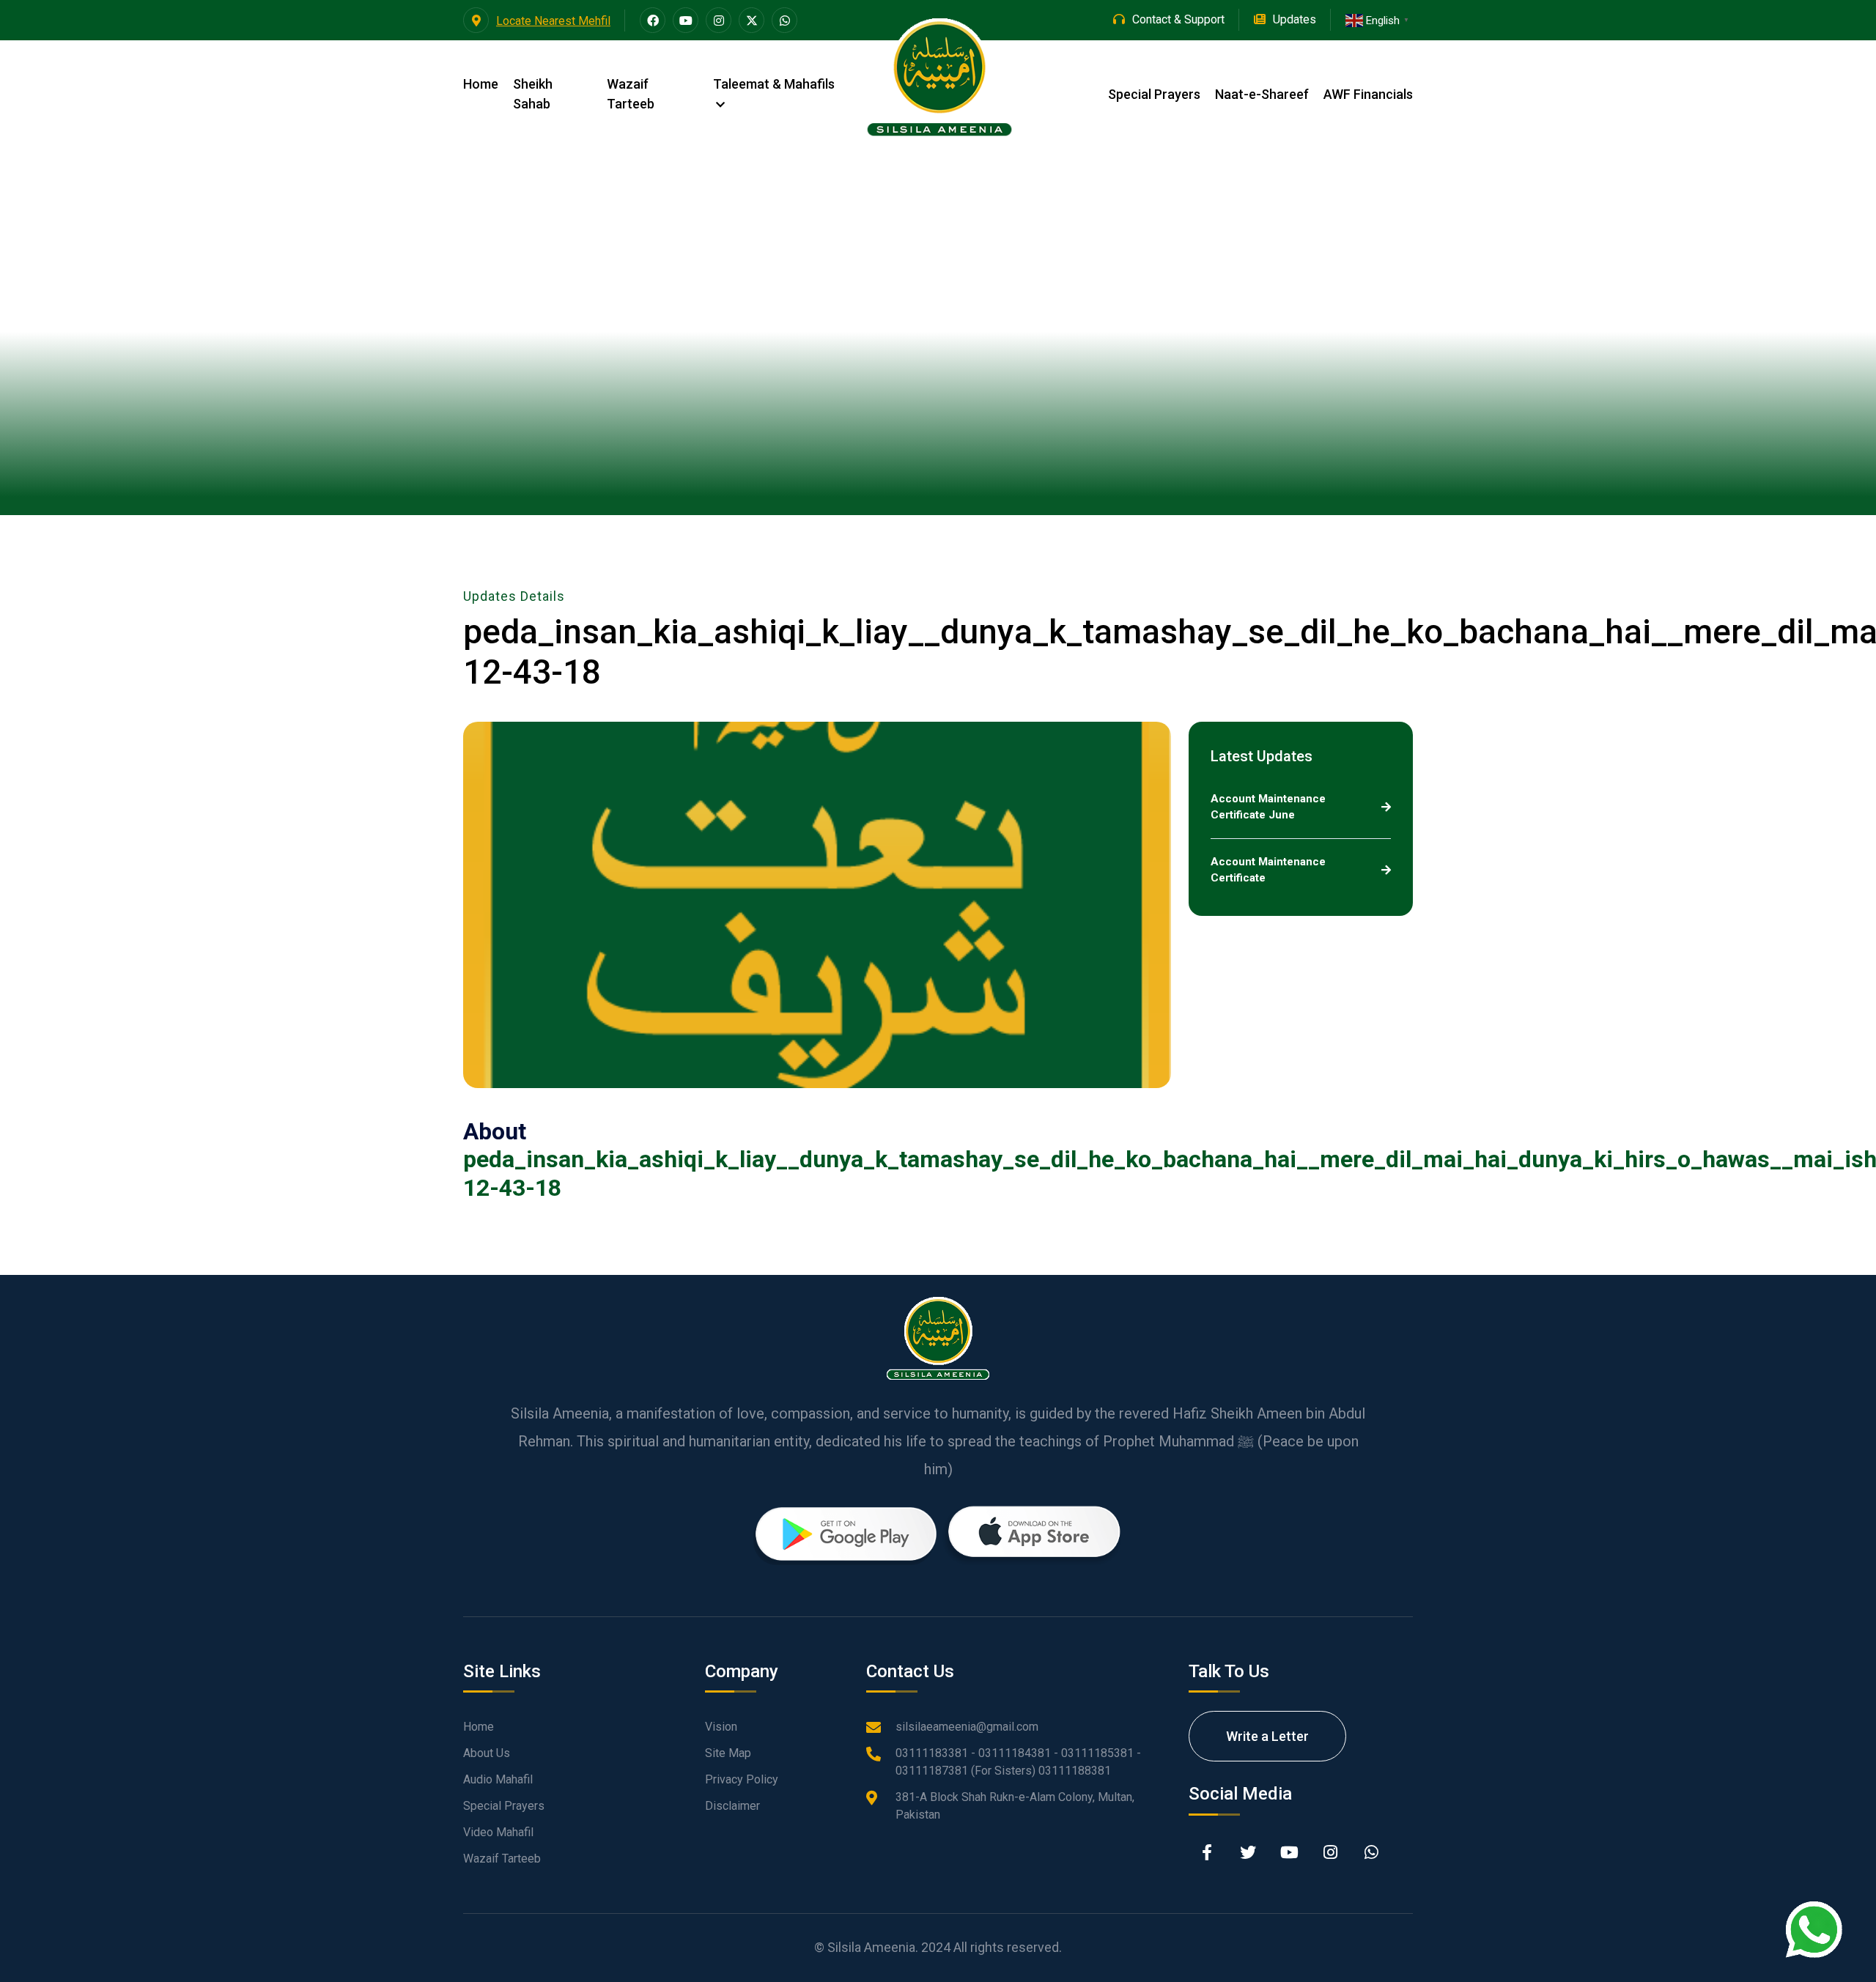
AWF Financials (1368, 94)
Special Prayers (1154, 94)
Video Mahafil (498, 1832)
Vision (721, 1727)
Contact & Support (1178, 19)
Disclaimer (732, 1806)
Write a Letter (1267, 1736)
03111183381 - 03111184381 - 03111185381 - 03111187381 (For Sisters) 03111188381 (1018, 1762)
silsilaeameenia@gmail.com (967, 1727)
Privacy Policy (742, 1779)
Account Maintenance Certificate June (1268, 807)
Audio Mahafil (498, 1779)
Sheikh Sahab (533, 94)
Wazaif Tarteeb (631, 94)
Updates (1295, 19)
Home (481, 84)
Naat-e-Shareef (1262, 94)
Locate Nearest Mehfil (553, 21)
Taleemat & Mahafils (774, 84)
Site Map (728, 1753)
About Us (487, 1753)
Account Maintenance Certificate (1268, 870)
